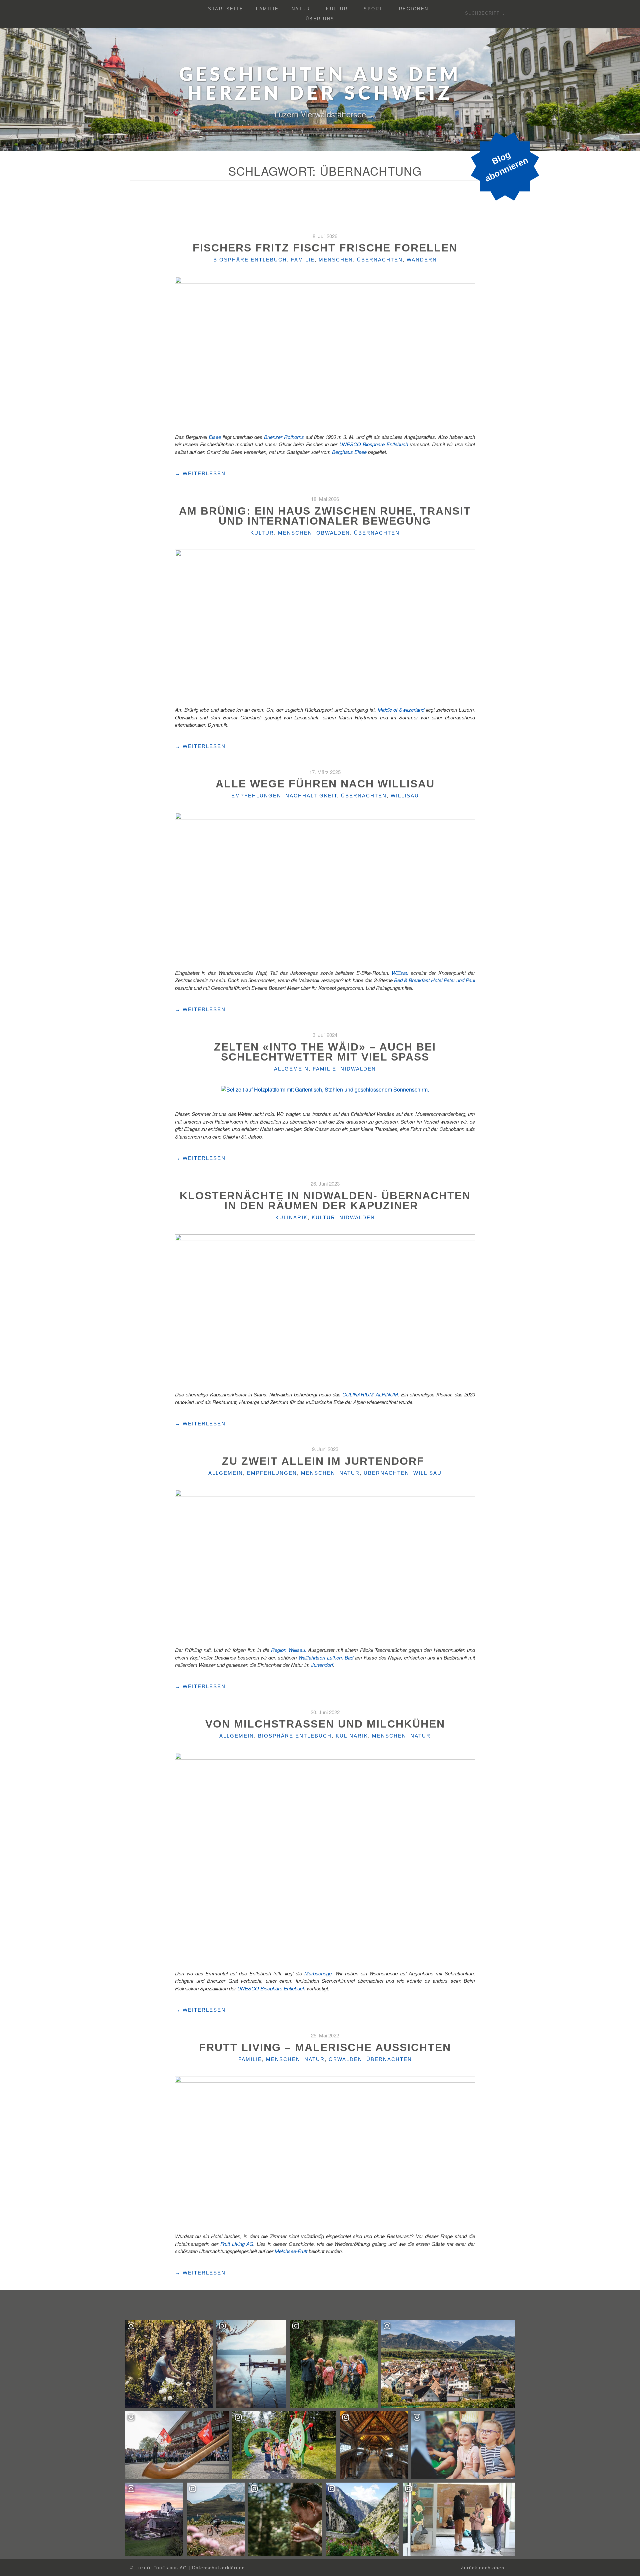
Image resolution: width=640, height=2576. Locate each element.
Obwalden (333, 533)
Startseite (226, 9)
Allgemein (291, 1069)
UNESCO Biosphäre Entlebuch (374, 444)
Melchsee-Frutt (291, 2251)
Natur (301, 9)
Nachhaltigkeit (311, 796)
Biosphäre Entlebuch (250, 260)
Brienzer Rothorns (284, 437)
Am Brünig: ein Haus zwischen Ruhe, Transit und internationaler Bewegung (325, 516)
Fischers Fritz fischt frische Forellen (325, 248)
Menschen (336, 260)
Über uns (320, 19)
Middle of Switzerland (401, 710)
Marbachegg (318, 1973)
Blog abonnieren (506, 166)
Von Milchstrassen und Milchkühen (325, 1724)
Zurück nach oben (483, 2568)
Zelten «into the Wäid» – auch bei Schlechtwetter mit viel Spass (325, 1052)
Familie (267, 9)
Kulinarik (291, 1217)
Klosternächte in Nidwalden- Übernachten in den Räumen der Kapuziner (325, 1201)
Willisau (405, 796)
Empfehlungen (256, 796)
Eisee (215, 437)
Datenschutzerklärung (218, 2568)
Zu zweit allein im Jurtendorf (325, 1461)
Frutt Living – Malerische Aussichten (325, 2047)
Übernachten (380, 260)
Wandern (422, 260)
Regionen (414, 9)
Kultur (337, 9)
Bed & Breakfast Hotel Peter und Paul (434, 980)
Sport (373, 9)
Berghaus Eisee (350, 452)
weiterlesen (200, 474)
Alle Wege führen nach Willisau (325, 784)
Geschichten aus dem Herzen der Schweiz (320, 85)
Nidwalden (358, 1069)
